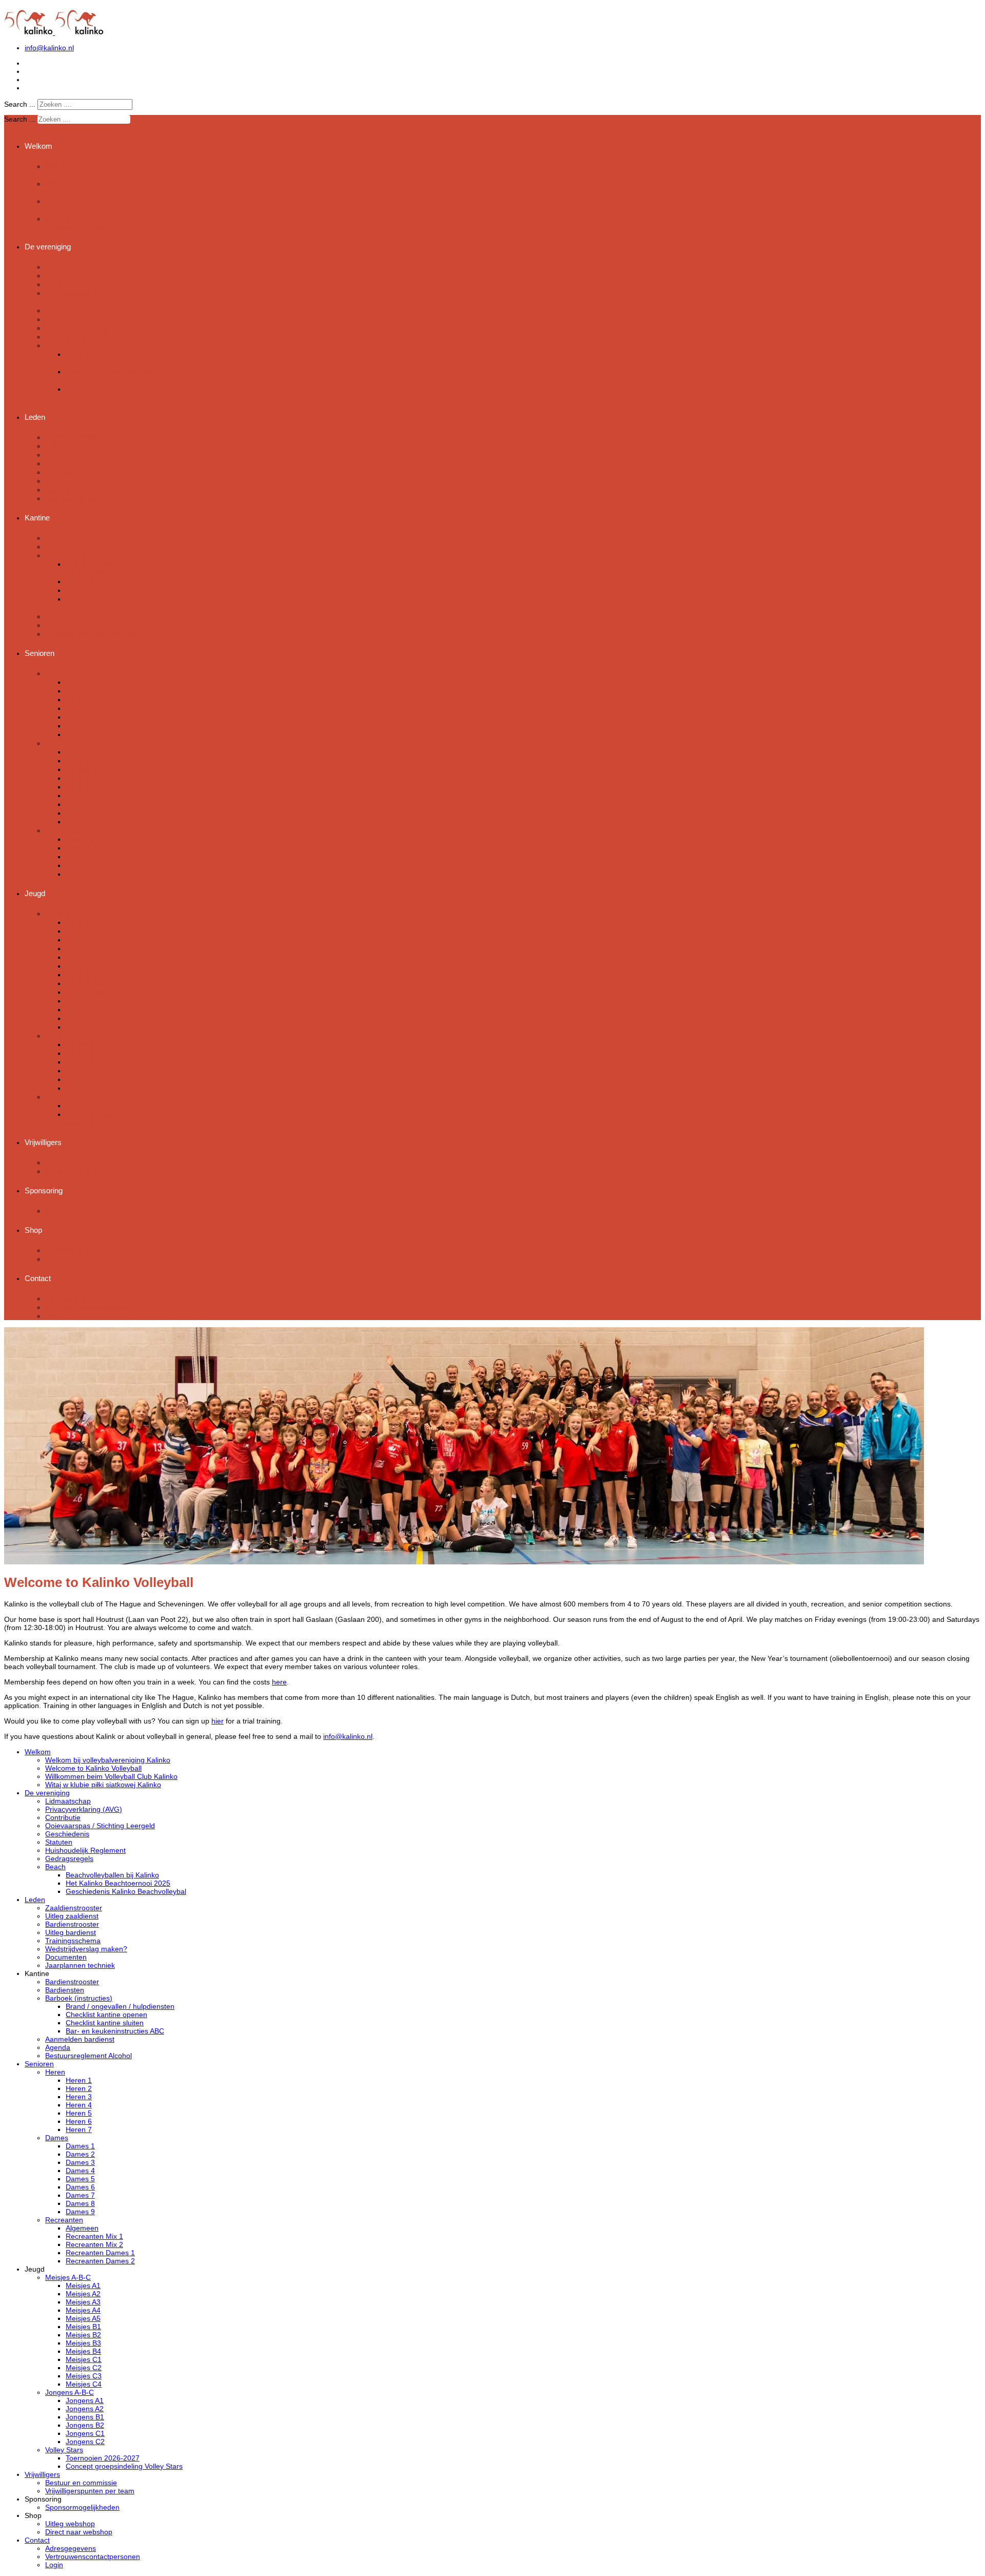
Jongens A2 (85, 1053)
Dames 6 (81, 795)
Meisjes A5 (84, 957)
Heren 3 (79, 699)
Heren (55, 673)
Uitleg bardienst (71, 463)
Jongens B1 (86, 1062)
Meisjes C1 (85, 1001)
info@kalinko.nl (49, 48)
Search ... (20, 104)
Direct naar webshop (80, 1259)
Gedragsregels (70, 336)
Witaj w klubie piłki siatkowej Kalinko (75, 223)
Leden (35, 417)
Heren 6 (79, 725)
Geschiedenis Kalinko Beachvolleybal (102, 393)
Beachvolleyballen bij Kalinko (112, 1875)
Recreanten (65, 830)
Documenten (67, 489)
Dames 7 (81, 804)
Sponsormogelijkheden (83, 1210)
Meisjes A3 (84, 940)
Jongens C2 (86, 1088)
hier (218, 1721)
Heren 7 (79, 734)
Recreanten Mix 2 (95, 856)
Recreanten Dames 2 (102, 874)
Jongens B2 (86, 1070)
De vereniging (48, 247)
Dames (57, 743)
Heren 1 (79, 682)
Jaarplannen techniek (81, 498)
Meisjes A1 (84, 922)
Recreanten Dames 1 (102, 865)
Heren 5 (79, 717)
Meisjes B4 (84, 992)
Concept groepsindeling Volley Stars (105, 1118)
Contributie (63, 284)
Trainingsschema (74, 472)
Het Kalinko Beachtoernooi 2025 (118, 1883)
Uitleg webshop (71, 1250)
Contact (38, 1278)
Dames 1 (81, 752)
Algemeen (83, 839)
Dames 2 (81, 760)
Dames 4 (81, 778)
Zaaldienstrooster (74, 437)
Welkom (38, 146)
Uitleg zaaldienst (73, 446)
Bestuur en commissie (83, 1162)
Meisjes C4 (85, 1027)
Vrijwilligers (43, 1142)
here (279, 1682)
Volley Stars (65, 1097)
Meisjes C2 (85, 1009)
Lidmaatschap (69, 267)
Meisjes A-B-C (70, 913)
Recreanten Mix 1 (95, 848)
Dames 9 (81, 821)
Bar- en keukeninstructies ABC (115, 2031)
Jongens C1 (86, 1079)
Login (54, 1316)
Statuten (59, 319)
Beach (56, 345)
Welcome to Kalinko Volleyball (93, 1768)
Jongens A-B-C (71, 1035)
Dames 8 (81, 813)
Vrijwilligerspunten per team (91, 1171)
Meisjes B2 (84, 974)
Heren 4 (79, 708)
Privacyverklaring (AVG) (86, 275)
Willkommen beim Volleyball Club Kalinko (83, 205)
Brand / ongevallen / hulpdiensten (99, 568)
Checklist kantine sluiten (106, 590)
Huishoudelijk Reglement (87, 328)
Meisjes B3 (84, 983)
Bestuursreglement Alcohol (90, 634)
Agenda (58, 625)
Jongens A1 (85, 1044)
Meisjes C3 (85, 1018)
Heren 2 (79, 691)
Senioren (40, 653)
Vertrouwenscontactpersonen (94, 1307)
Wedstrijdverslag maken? (88, 481)
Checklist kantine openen (108, 581)
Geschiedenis (68, 310)
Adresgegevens (72, 1298)
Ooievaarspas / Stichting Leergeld (100, 1826)
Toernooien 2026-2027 (103, 1105)
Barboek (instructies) (80, 555)
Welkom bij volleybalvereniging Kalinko (90, 170)
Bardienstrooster (73, 454)
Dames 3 (81, 769)
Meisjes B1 (84, 966)
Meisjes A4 (84, 948)
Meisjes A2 (84, 931)
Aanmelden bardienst (81, 616)
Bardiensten (65, 546)
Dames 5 (81, 787)
